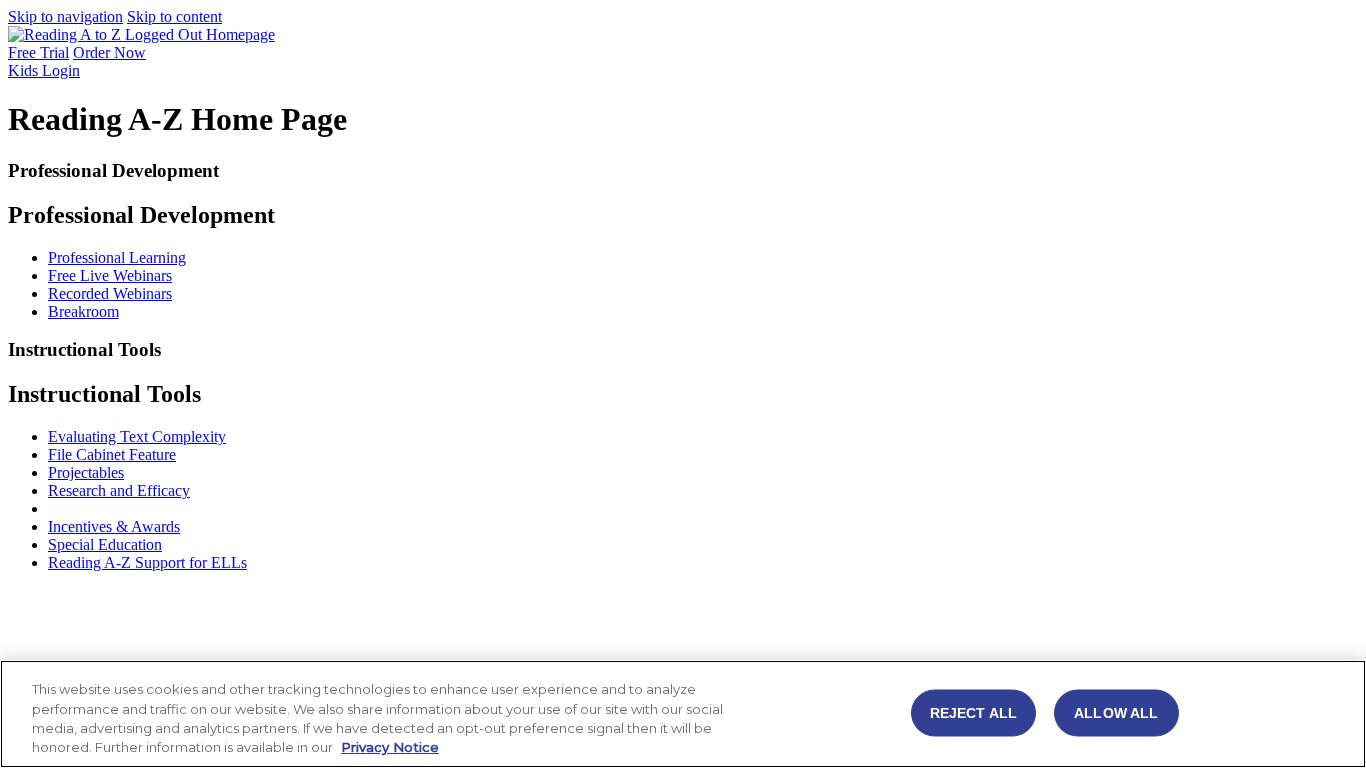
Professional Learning (117, 257)
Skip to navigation (65, 16)
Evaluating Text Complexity (137, 436)
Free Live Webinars (110, 275)
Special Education (105, 544)
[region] (683, 714)
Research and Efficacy (119, 490)
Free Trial (38, 52)
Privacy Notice (390, 747)
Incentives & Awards (114, 526)
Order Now (109, 52)
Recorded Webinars (110, 293)
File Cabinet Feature (112, 454)
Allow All (1116, 712)
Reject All (973, 712)
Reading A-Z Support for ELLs (147, 562)
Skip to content (174, 16)
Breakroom (83, 311)
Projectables (86, 472)
